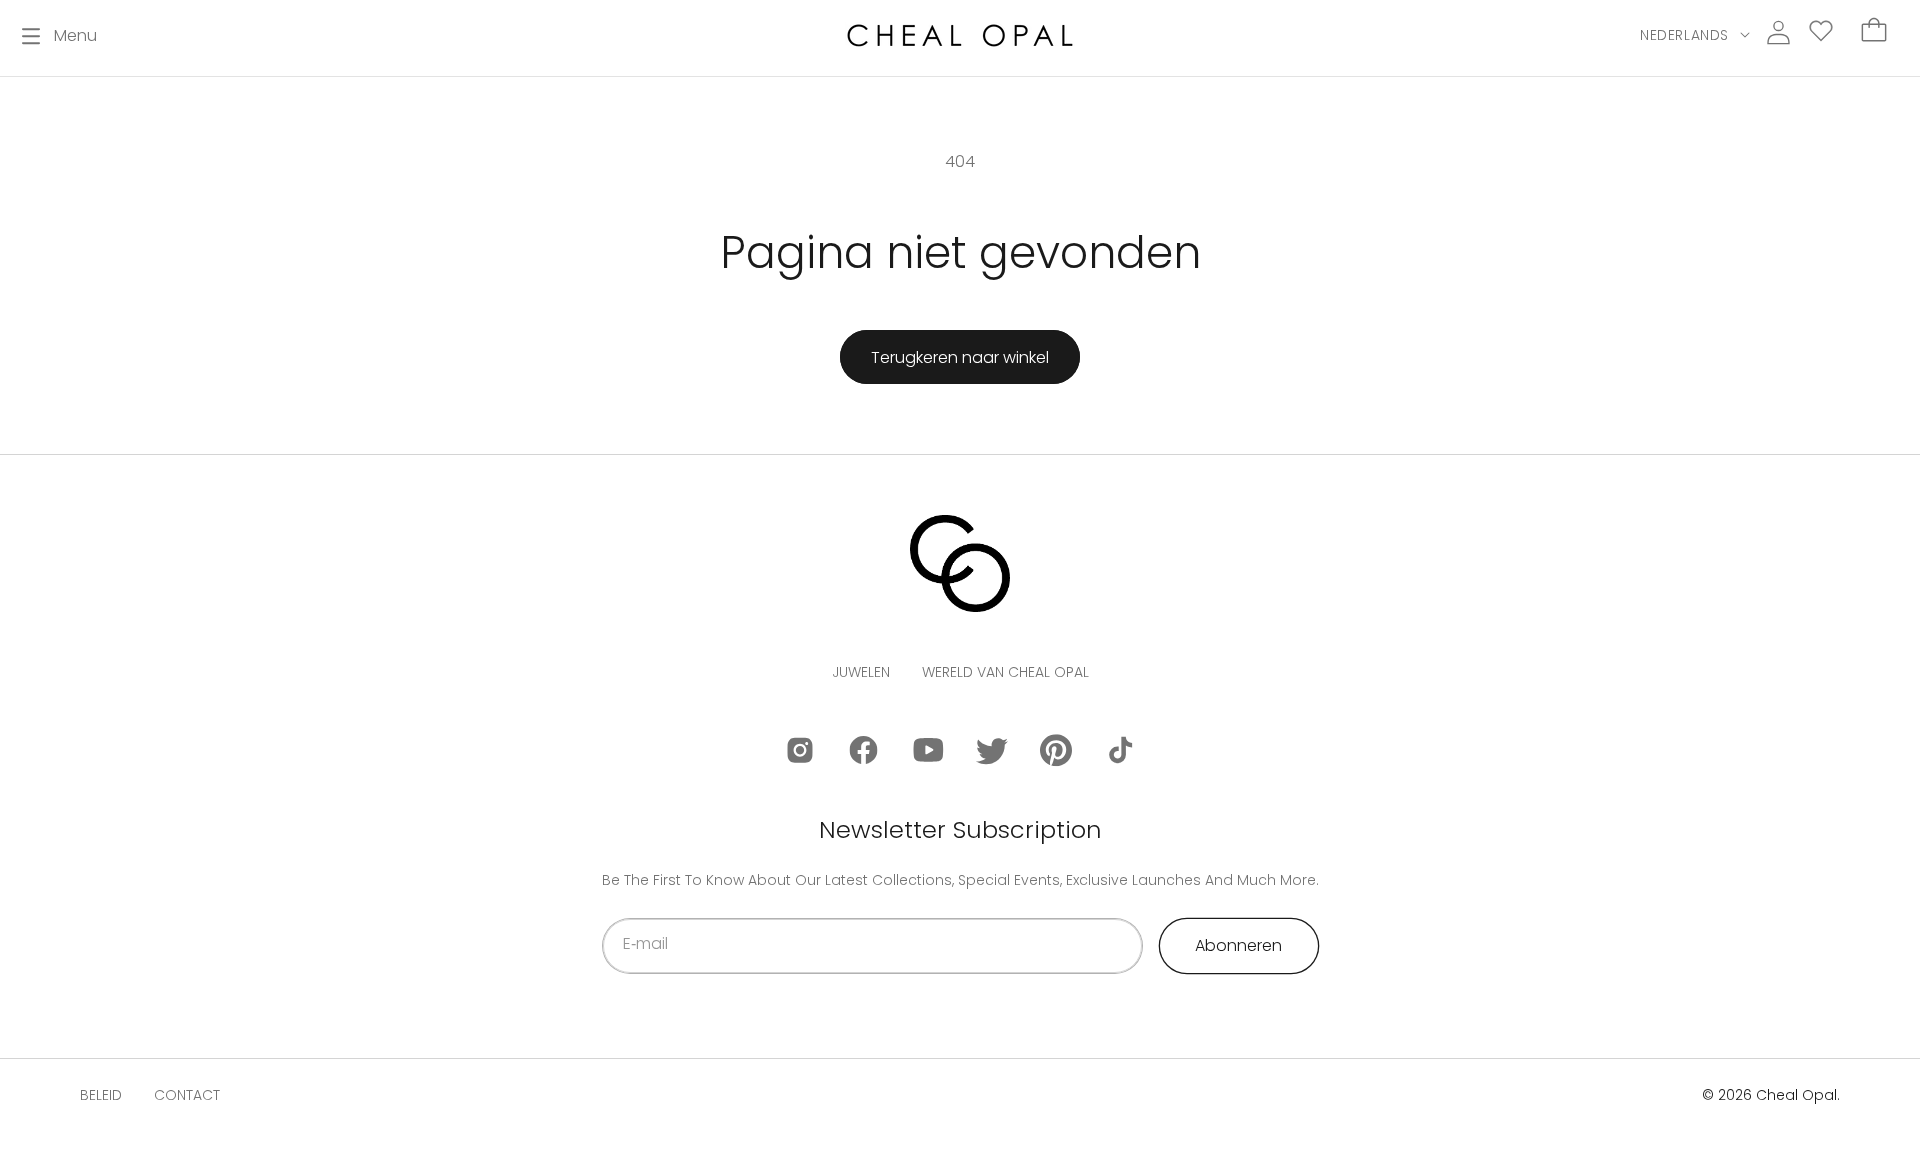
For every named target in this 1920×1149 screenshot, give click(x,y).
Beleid (101, 1095)
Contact (187, 1095)
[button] (59, 36)
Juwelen (861, 672)
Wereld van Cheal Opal (1005, 672)
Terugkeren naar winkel (960, 357)
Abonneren (1238, 945)
